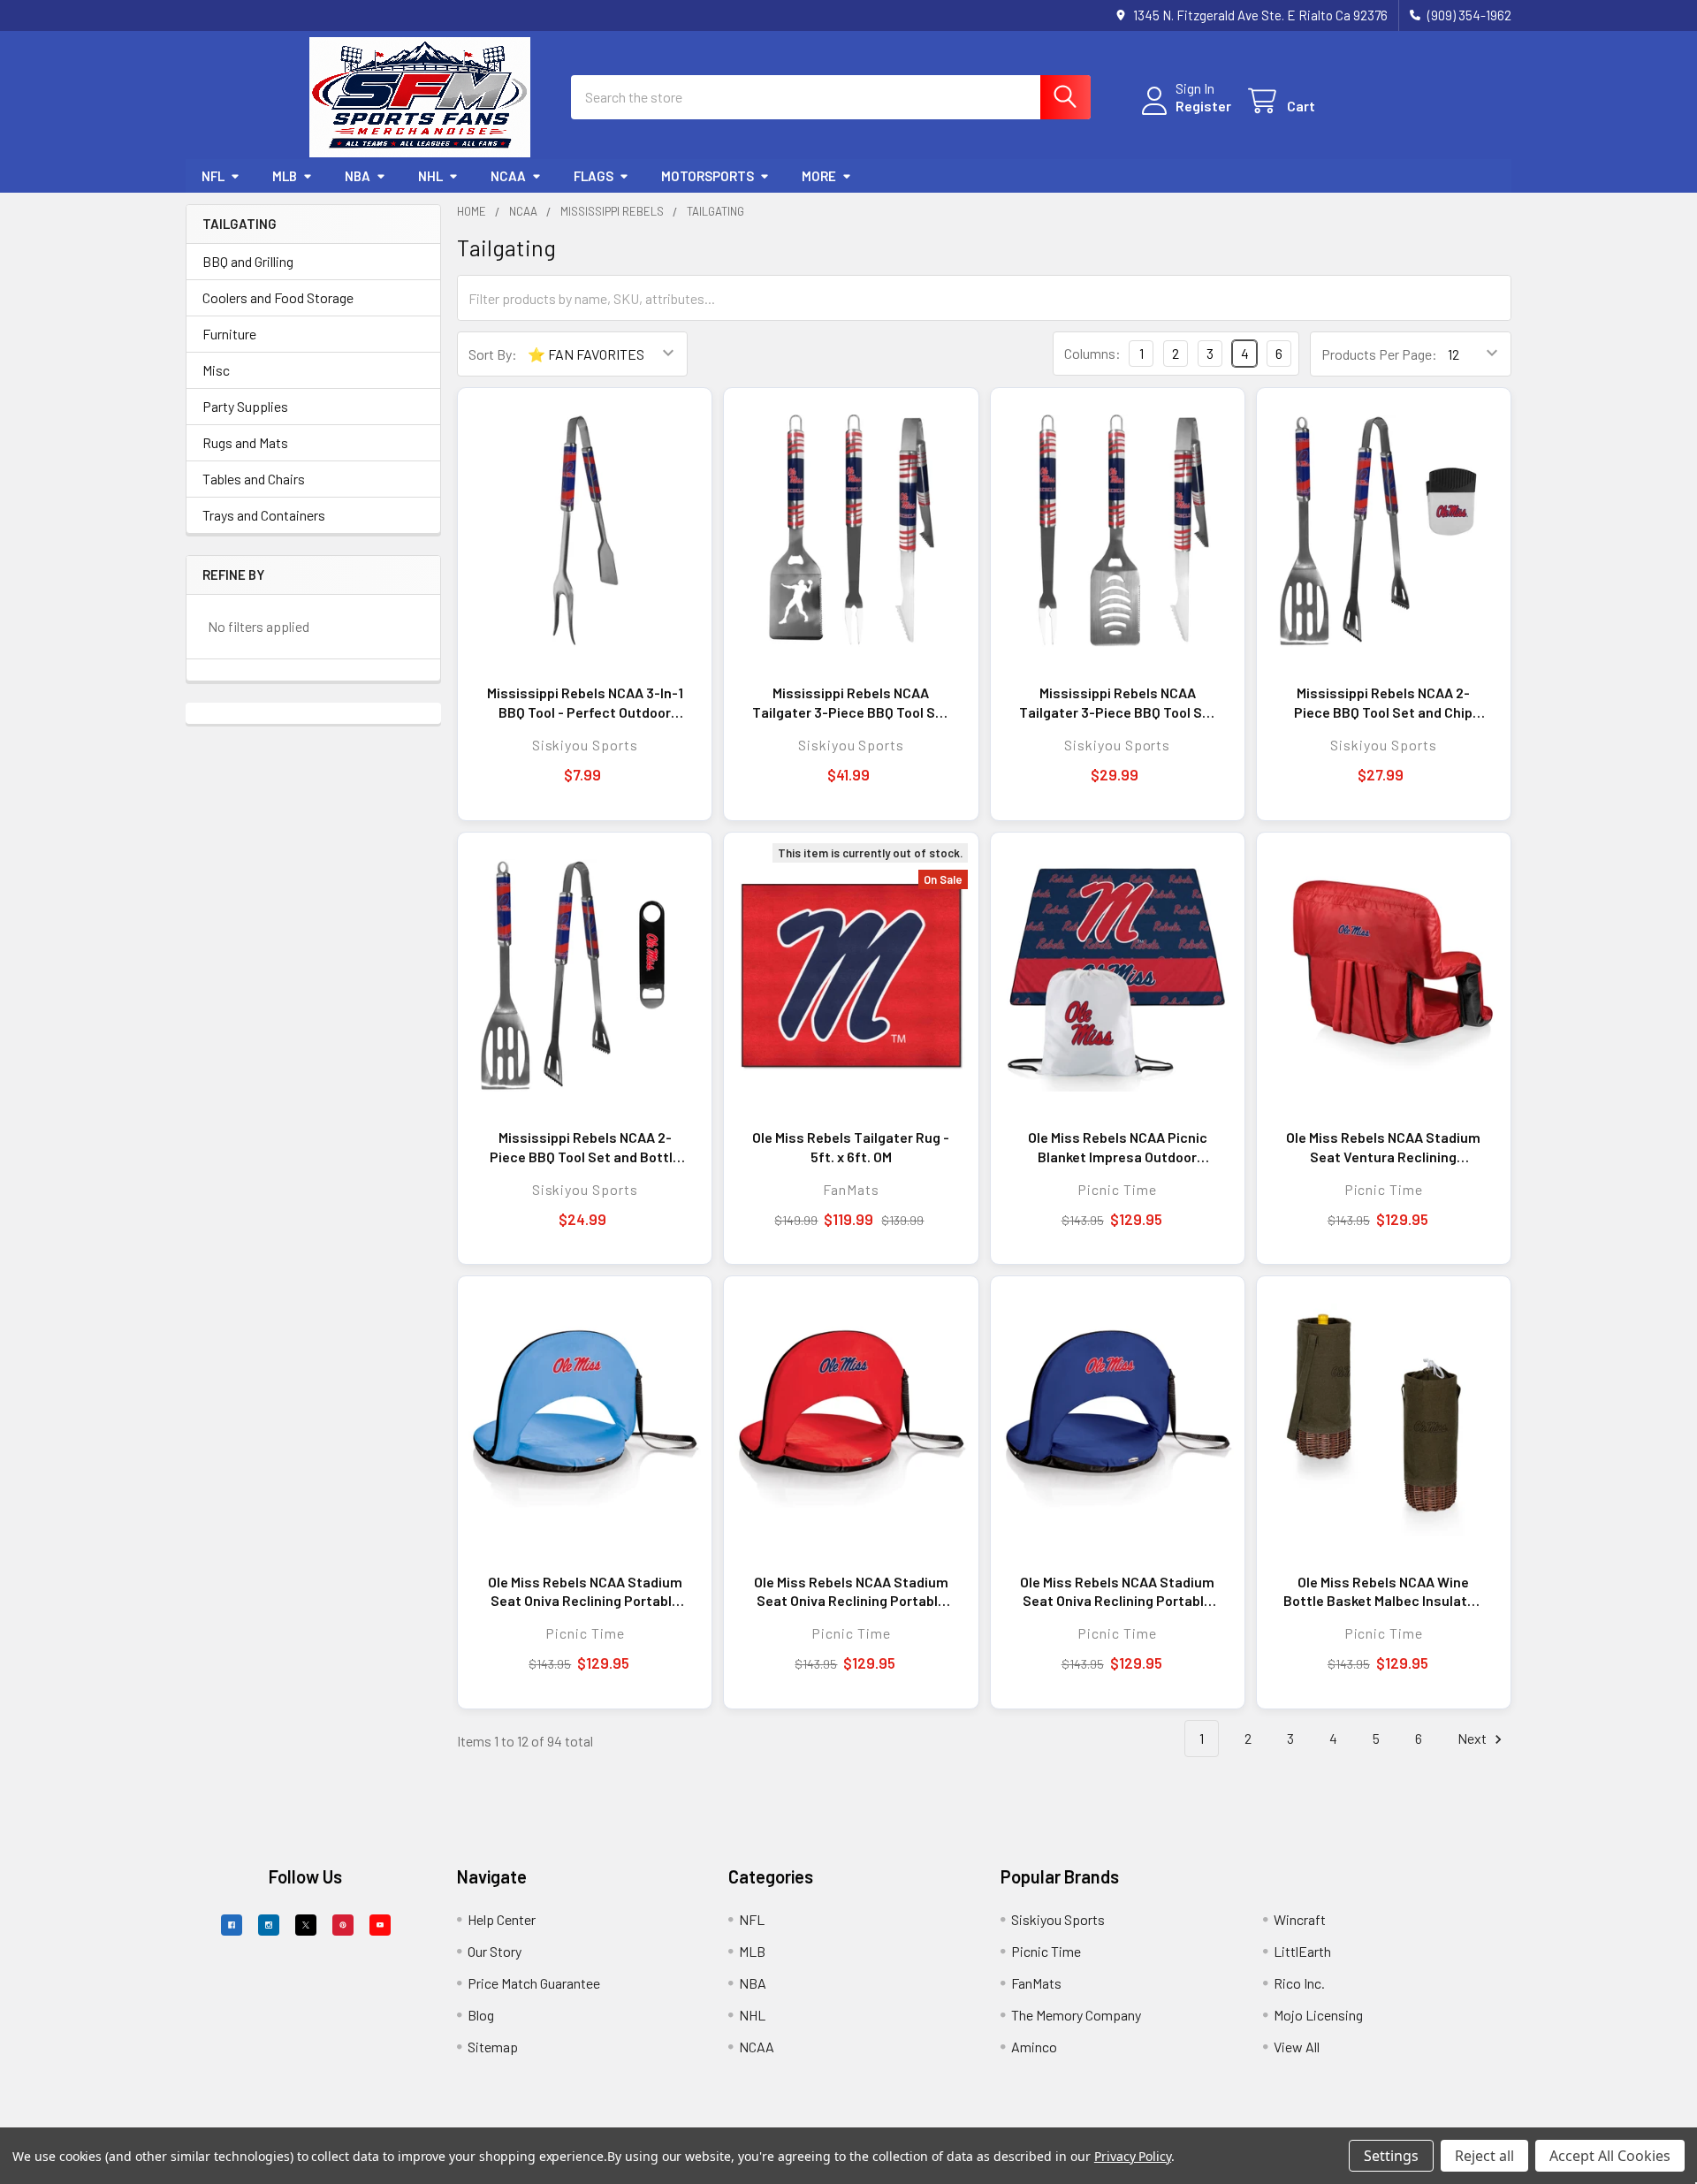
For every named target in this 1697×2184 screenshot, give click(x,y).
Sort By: (493, 354)
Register (1203, 106)
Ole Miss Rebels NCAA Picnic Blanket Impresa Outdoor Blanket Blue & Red (1118, 1147)
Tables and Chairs (254, 479)
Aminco (1034, 2047)
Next (1473, 1738)
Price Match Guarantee (534, 1983)
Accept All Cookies (1610, 2156)
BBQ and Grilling (248, 261)
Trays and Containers (264, 515)
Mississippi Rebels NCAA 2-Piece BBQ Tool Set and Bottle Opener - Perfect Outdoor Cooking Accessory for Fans (585, 1147)
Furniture (229, 334)
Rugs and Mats (245, 442)
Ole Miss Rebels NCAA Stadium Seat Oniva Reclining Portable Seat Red (851, 1592)
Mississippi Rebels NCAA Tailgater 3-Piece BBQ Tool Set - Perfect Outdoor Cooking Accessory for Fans (851, 703)
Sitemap (493, 2047)
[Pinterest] (343, 1925)
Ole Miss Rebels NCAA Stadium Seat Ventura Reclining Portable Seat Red (1383, 1147)
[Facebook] (232, 1925)
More (819, 176)
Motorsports (708, 176)
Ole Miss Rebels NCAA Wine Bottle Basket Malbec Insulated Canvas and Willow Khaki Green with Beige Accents (1383, 1592)
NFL (213, 176)
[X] (306, 1925)
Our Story (495, 1951)
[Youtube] (380, 1925)
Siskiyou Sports (1058, 1919)
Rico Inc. (1299, 1983)
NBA (358, 176)
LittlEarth (1302, 1951)
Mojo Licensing (1318, 2015)
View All (1297, 2047)
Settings (1391, 2156)
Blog (481, 2015)
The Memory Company (1076, 2015)
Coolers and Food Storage (278, 297)
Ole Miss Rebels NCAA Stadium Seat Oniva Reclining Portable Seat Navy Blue (1117, 1592)
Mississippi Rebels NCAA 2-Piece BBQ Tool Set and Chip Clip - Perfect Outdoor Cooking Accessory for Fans (1384, 703)
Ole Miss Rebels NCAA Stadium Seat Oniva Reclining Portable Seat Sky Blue (585, 1592)
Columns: (1092, 353)
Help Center (502, 1919)
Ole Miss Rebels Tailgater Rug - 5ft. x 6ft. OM (851, 1147)
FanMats (1036, 1983)
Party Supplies (245, 406)
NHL (430, 176)
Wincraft (1300, 1919)
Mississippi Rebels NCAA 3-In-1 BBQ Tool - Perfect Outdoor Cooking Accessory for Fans (585, 703)
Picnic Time (1046, 1951)
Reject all (1484, 2156)
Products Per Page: (1379, 354)
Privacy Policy (1133, 2156)
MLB (285, 176)
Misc (216, 370)
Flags (594, 176)
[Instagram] (269, 1925)
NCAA (508, 176)
